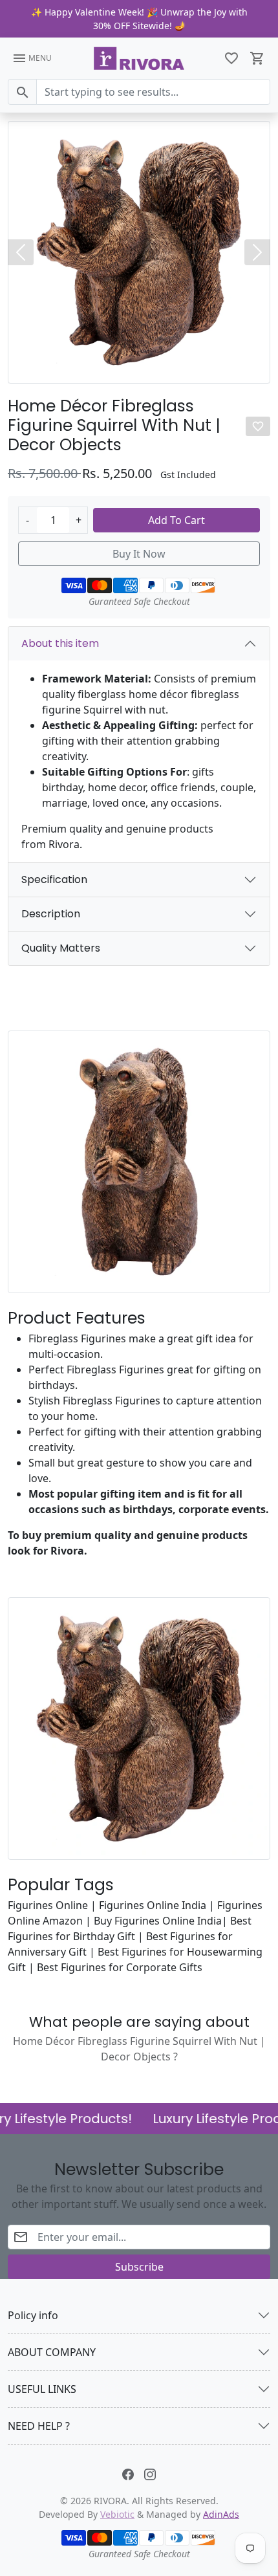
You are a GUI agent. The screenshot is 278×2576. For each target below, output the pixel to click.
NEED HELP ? (39, 2426)
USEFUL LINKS (42, 2389)
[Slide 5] (162, 369)
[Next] (257, 252)
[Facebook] (128, 2473)
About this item (60, 643)
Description (51, 914)
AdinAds (221, 2514)
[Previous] (21, 252)
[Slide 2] (127, 369)
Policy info (33, 2315)
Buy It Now (139, 554)
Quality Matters (61, 948)
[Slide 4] (151, 369)
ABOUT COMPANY (52, 2352)
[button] (231, 58)
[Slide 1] (116, 369)
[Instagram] (150, 2473)
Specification (54, 879)
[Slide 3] (139, 369)
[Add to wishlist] (258, 426)
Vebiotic (117, 2514)
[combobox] (153, 92)
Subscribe (139, 2267)
